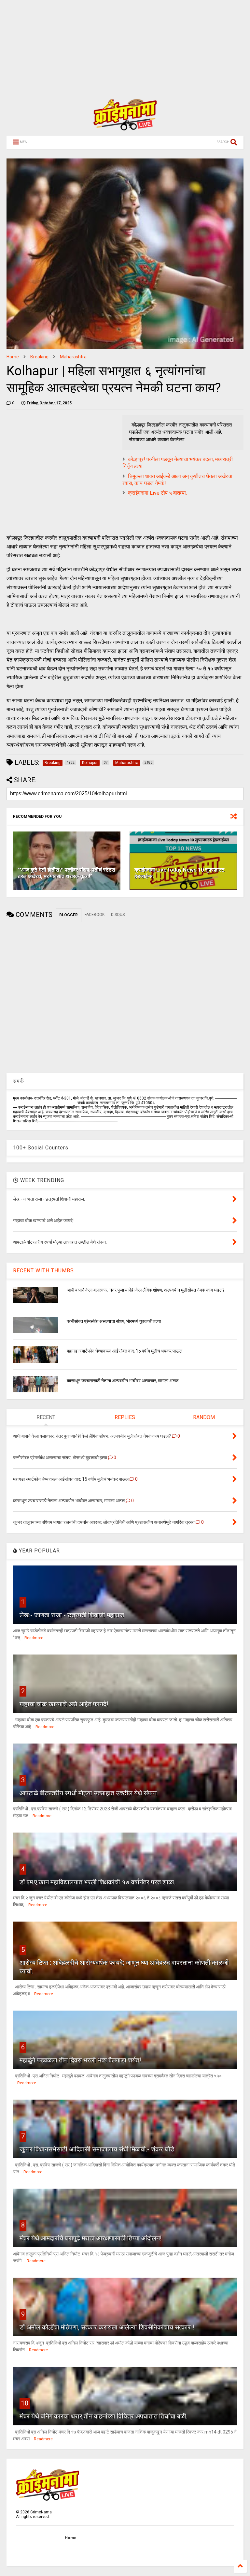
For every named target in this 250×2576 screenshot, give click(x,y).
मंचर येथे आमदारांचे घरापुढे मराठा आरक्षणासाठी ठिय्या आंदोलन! (90, 2238)
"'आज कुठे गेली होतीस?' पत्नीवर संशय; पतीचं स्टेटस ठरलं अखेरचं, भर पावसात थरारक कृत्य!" (67, 873)
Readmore (34, 1638)
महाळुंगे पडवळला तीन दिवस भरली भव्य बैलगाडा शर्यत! (80, 2060)
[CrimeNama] (125, 127)
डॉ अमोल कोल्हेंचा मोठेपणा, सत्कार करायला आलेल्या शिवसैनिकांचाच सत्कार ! (107, 2327)
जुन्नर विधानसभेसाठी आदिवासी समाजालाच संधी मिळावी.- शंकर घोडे (97, 2149)
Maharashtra (73, 357)
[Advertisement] (122, 46)
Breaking (39, 357)
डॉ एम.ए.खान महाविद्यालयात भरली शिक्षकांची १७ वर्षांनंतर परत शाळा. (97, 1882)
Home (13, 357)
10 (25, 2403)
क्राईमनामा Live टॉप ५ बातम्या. (157, 493)
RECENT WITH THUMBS (43, 1271)
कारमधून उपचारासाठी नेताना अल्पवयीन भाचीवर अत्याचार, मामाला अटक (123, 1381)
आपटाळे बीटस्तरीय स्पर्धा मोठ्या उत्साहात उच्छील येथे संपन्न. (89, 1793)
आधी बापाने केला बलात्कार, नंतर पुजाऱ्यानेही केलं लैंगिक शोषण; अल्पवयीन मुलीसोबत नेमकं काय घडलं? (146, 1290)
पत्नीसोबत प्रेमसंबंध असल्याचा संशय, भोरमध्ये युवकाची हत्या (114, 1321)
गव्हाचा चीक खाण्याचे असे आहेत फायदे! (64, 1704)
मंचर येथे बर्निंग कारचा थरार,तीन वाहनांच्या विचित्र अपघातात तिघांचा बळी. (104, 2416)
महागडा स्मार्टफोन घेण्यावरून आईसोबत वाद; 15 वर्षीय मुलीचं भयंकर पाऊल (125, 1351)
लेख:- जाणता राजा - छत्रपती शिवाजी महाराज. (72, 1615)
